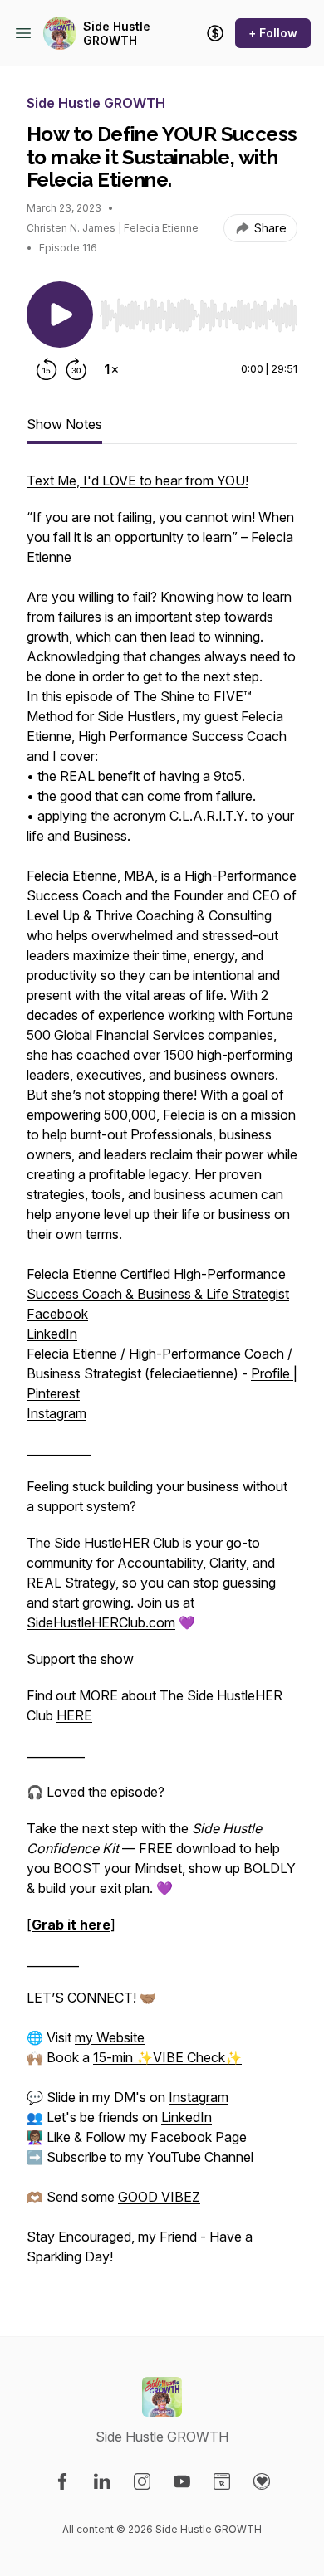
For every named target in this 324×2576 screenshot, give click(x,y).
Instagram (56, 1413)
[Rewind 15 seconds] (47, 369)
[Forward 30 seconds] (76, 369)
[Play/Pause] (60, 315)
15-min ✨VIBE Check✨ (167, 2057)
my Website (110, 2037)
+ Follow (273, 33)
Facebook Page (199, 2137)
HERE (74, 1715)
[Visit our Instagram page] (142, 2481)
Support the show (80, 1659)
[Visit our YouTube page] (182, 2481)
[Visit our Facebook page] (62, 2481)
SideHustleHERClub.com (101, 1622)
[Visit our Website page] (222, 2481)
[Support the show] (215, 33)
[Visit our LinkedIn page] (102, 2481)
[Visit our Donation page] (262, 2481)
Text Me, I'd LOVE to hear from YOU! (137, 481)
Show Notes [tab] (64, 424)
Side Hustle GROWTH (117, 34)
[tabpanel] (162, 1377)
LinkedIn (52, 1334)
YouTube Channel (200, 2157)
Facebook (57, 1314)
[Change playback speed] (111, 369)
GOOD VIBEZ (159, 2197)
